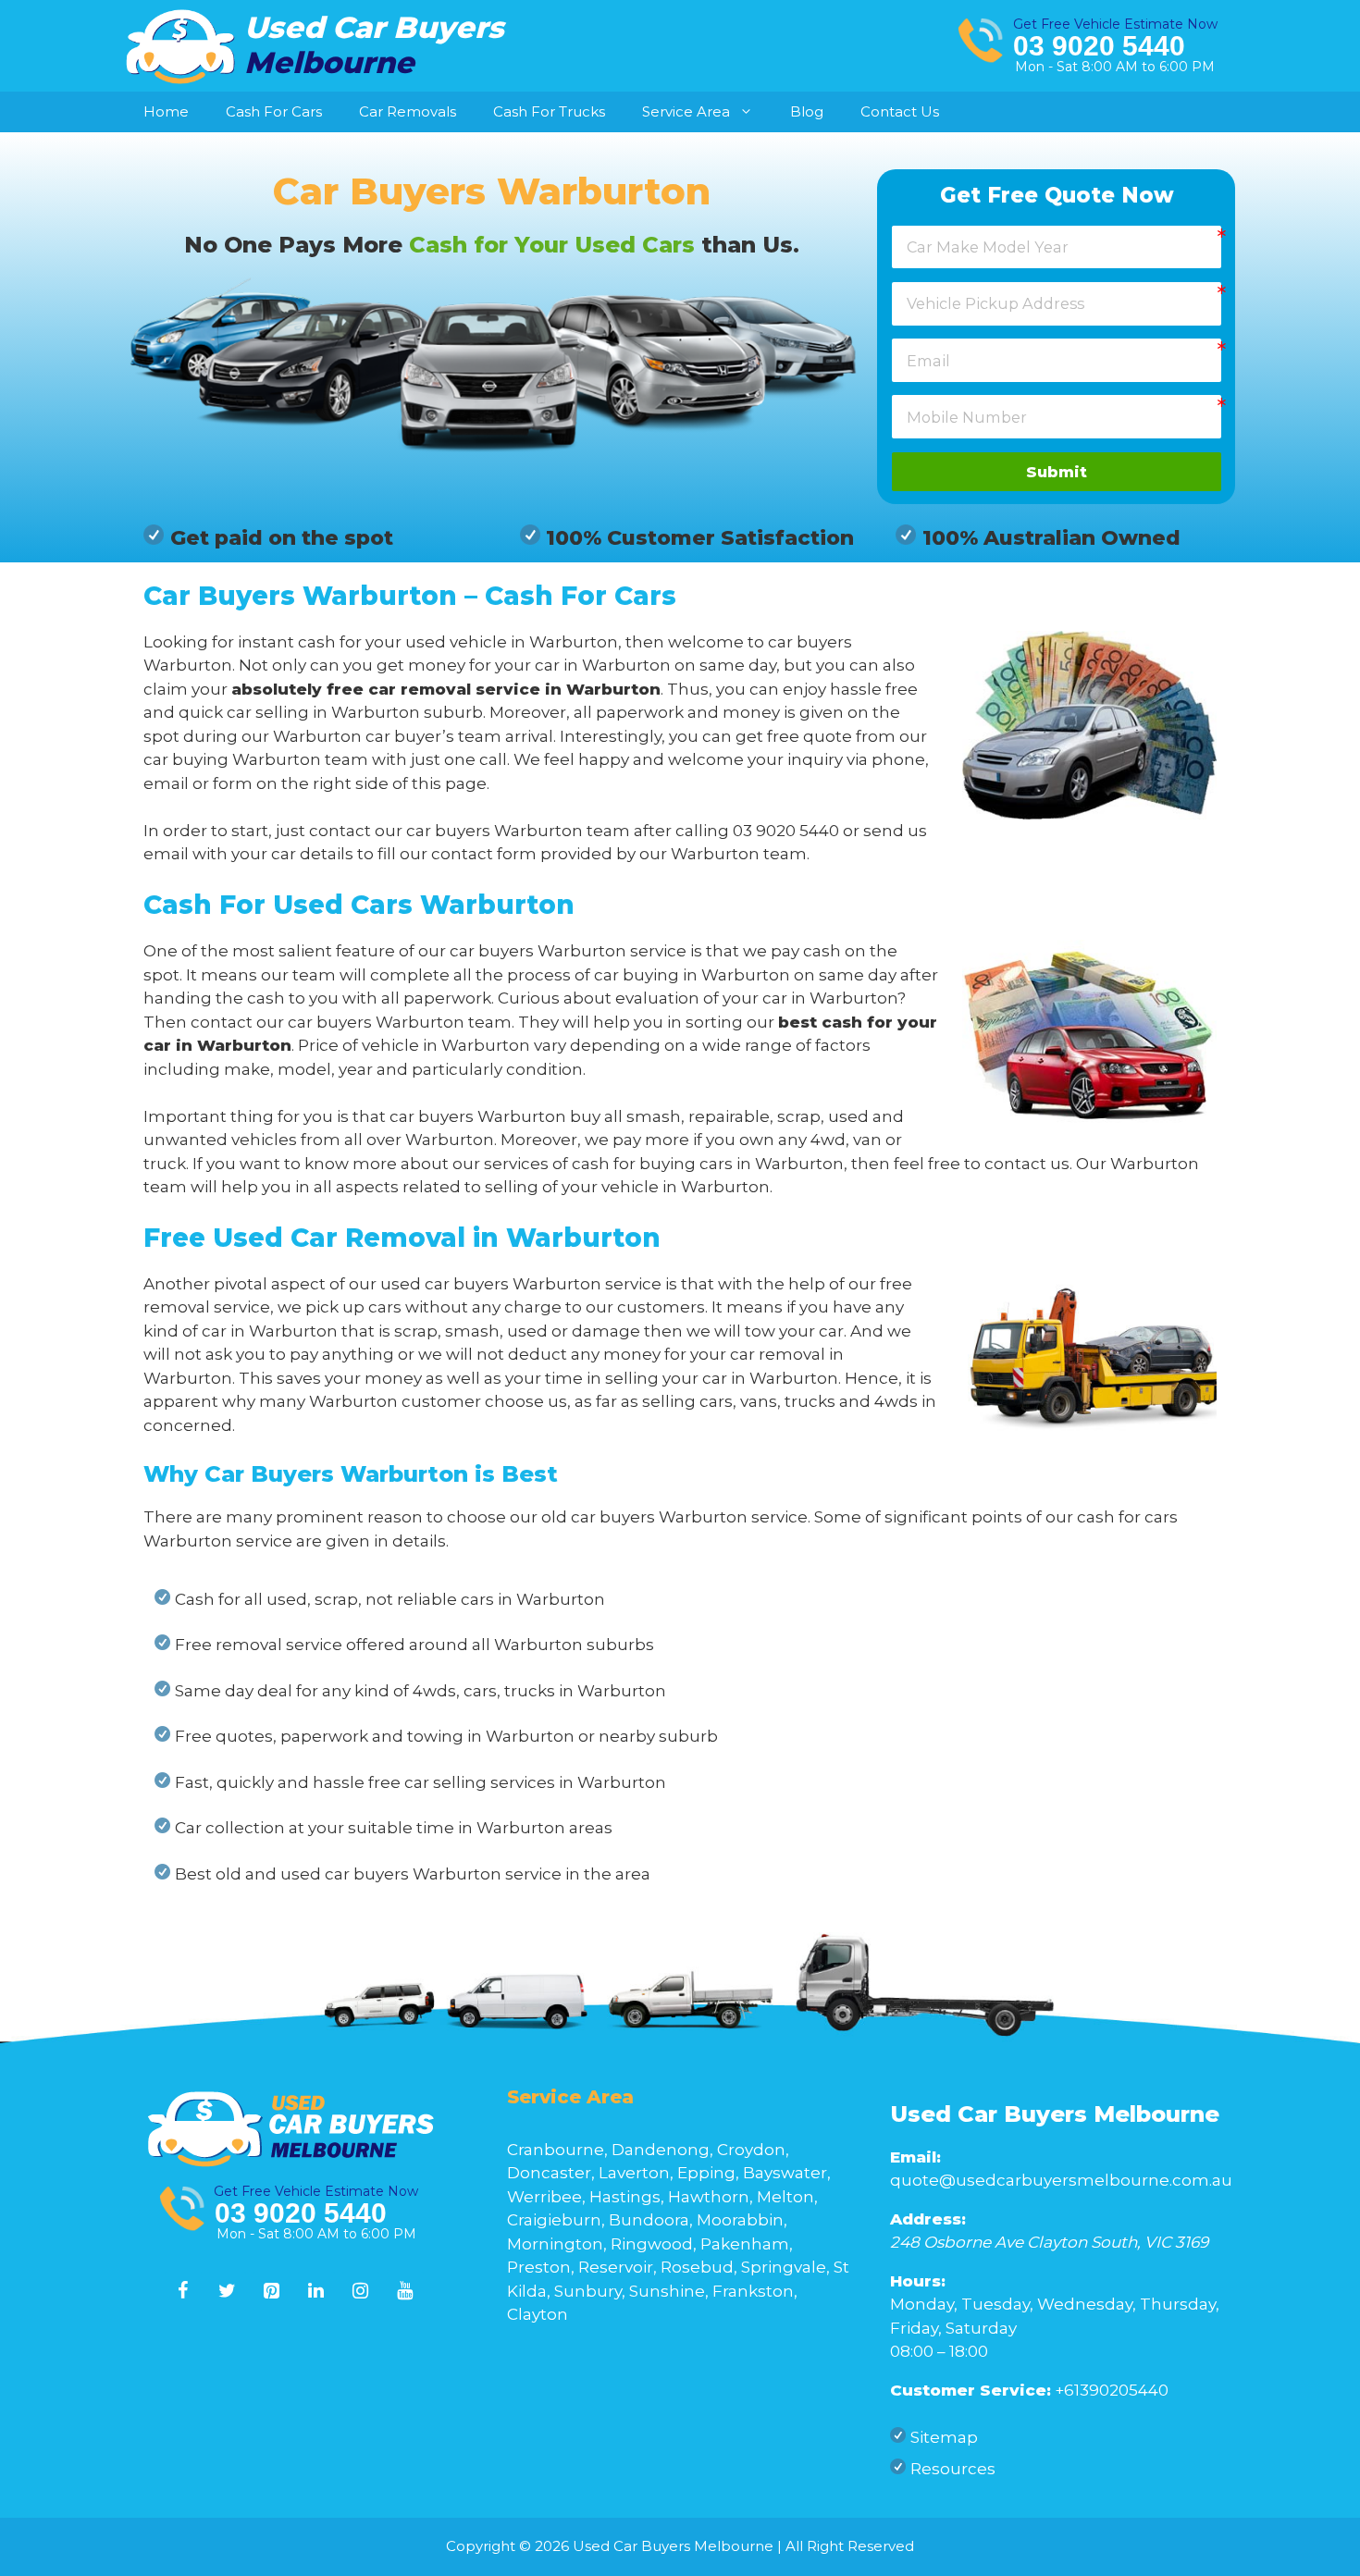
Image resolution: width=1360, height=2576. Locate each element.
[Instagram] (361, 2291)
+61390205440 (1112, 2390)
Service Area (686, 111)
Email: (915, 2157)
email (166, 854)
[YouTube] (405, 2291)
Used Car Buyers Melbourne (1055, 2114)
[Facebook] (183, 2291)
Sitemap (944, 2437)
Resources (953, 2469)
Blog (807, 111)
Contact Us (900, 111)
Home (166, 111)
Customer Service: (971, 2390)
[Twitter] (228, 2291)
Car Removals (408, 111)
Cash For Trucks (549, 111)
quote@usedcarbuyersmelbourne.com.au (1061, 2180)
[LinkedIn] (316, 2291)
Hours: (918, 2281)
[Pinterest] (272, 2291)
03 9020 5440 (1099, 46)
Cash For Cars (274, 111)
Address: (928, 2219)
